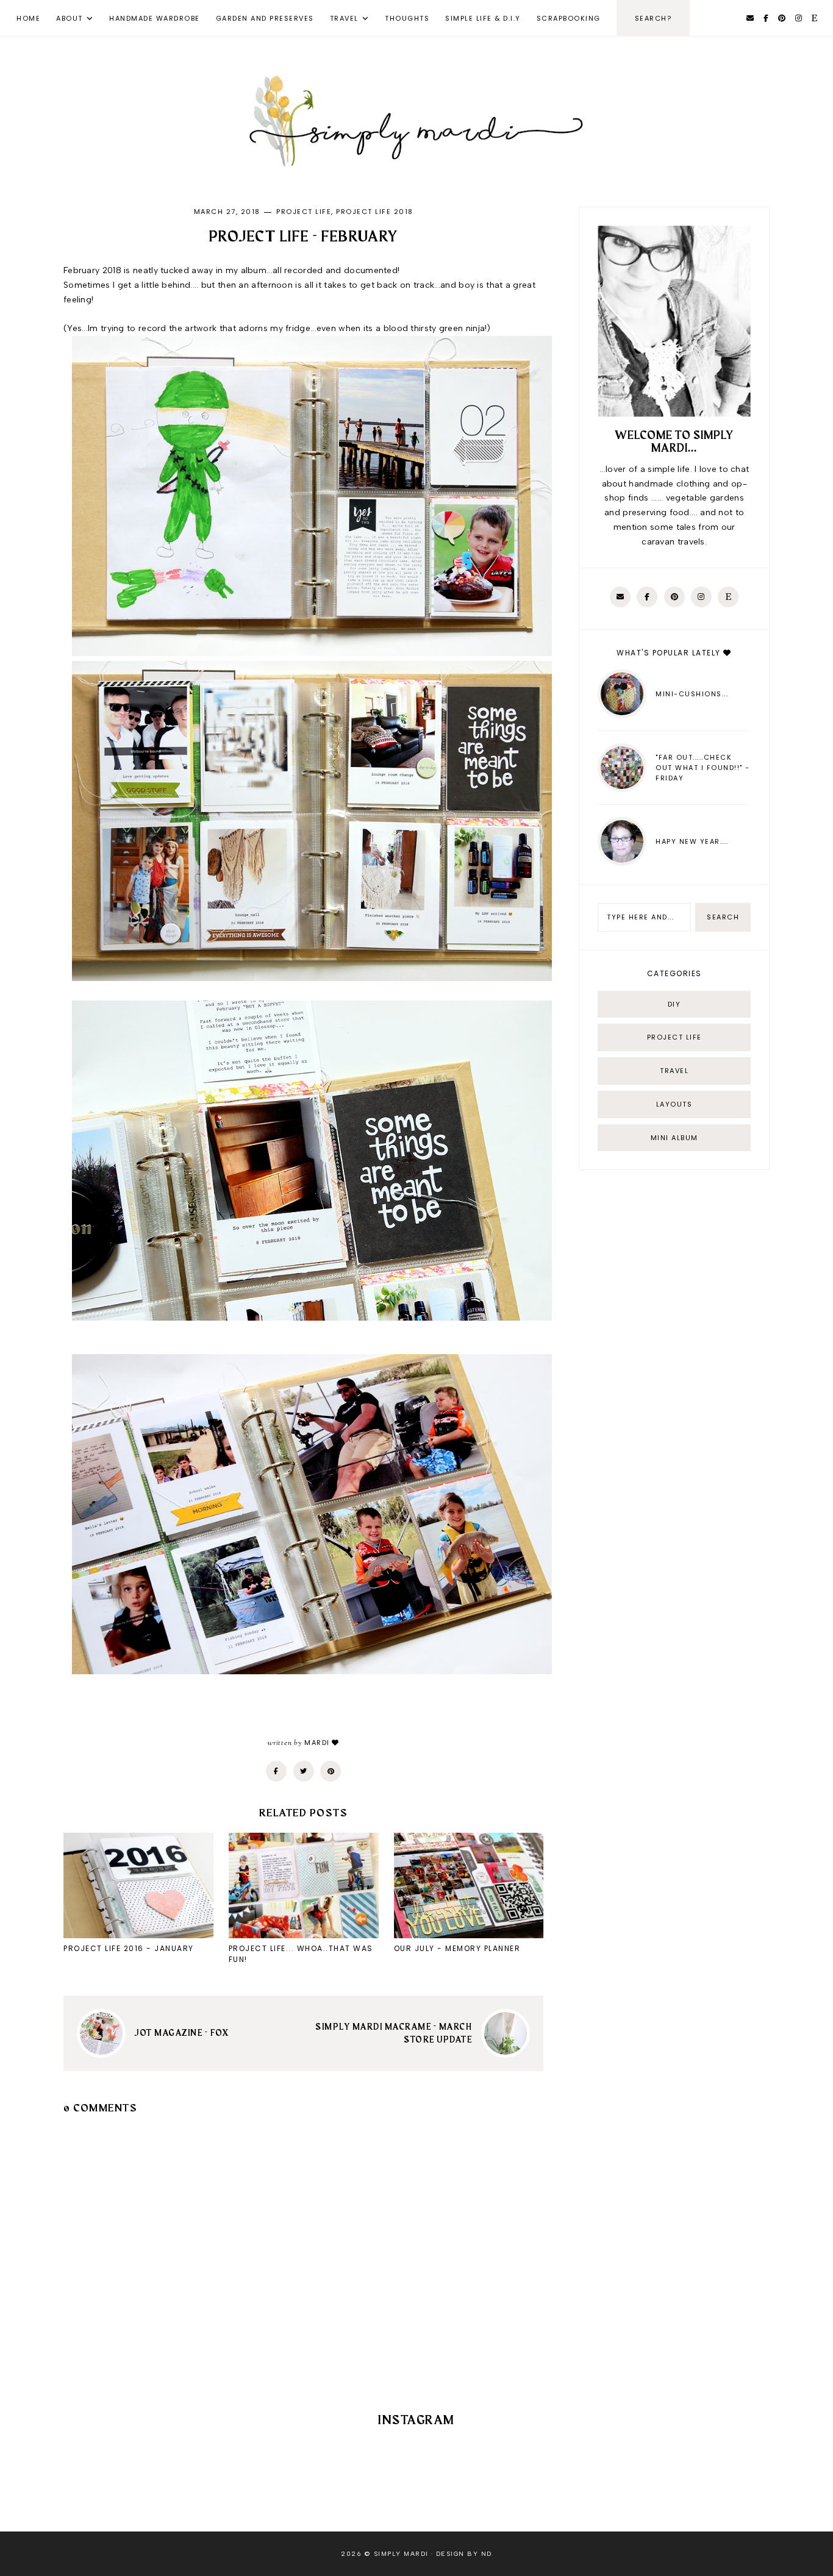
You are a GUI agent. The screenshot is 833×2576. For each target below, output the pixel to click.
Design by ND (464, 2554)
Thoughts (407, 18)
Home (28, 18)
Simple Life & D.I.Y (483, 18)
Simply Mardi (401, 2554)
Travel (344, 18)
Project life (304, 212)
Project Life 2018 (375, 212)
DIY (674, 1004)
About (70, 18)
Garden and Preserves (265, 18)
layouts (674, 1104)
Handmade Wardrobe (155, 18)
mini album (674, 1138)
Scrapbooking (569, 18)
